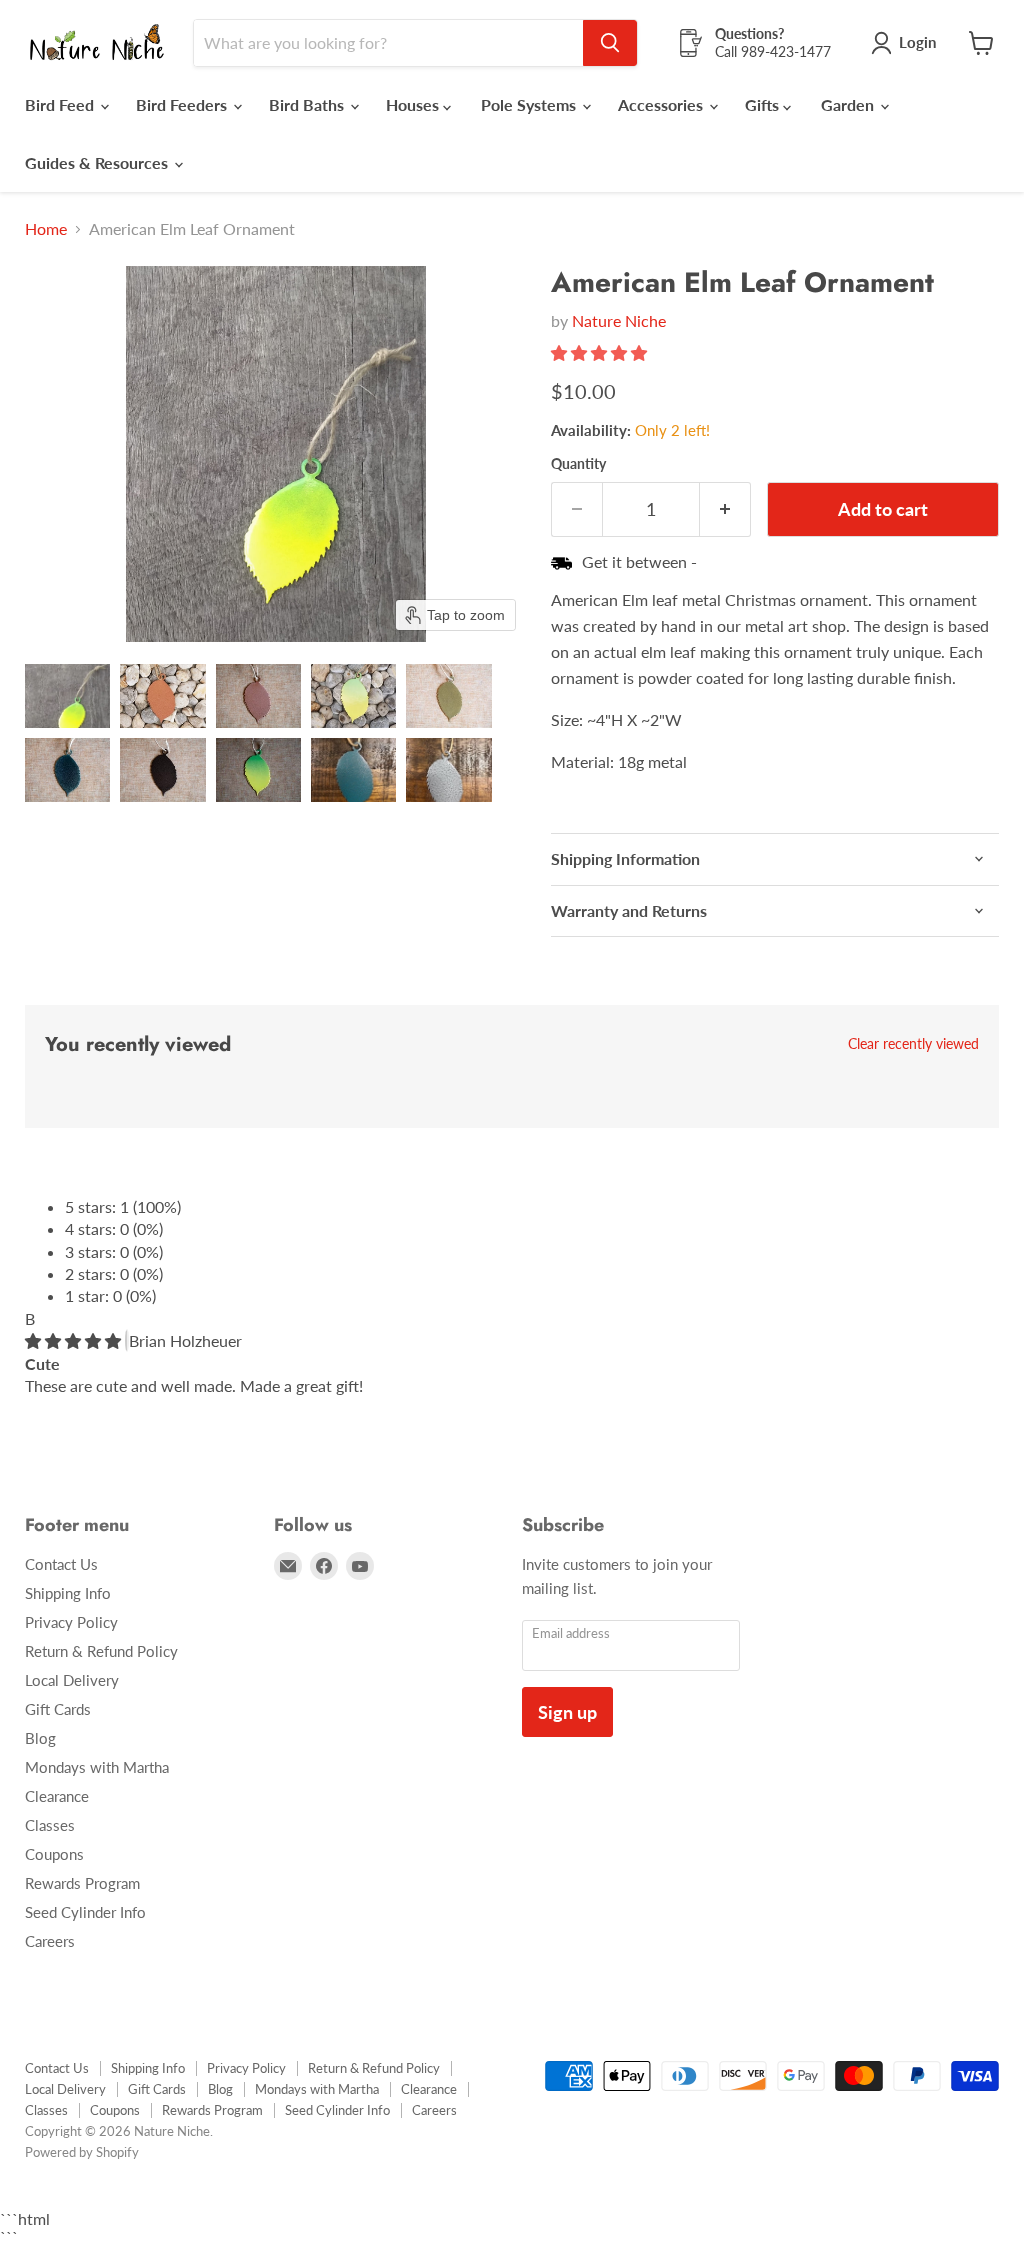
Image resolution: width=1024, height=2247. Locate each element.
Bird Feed (61, 104)
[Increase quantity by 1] (725, 509)
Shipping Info (68, 1593)
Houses (414, 104)
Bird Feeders (183, 104)
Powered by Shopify (82, 2152)
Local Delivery (72, 1680)
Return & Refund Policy (101, 1651)
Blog (40, 1738)
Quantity (578, 464)
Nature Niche (619, 320)
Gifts (764, 104)
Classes (50, 1825)
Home (46, 229)
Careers (50, 1941)
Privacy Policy (71, 1622)
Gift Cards (58, 1709)
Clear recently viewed (913, 1044)
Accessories (662, 104)
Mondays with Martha (97, 1767)
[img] (75, 1340)
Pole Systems (530, 104)
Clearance (57, 1796)
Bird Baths (308, 104)
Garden (849, 104)
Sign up (567, 1712)
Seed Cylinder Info (85, 1912)
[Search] (610, 43)
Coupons (54, 1854)
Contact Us (61, 1564)
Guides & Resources (98, 162)
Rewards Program (82, 1883)
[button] (67, 696)
